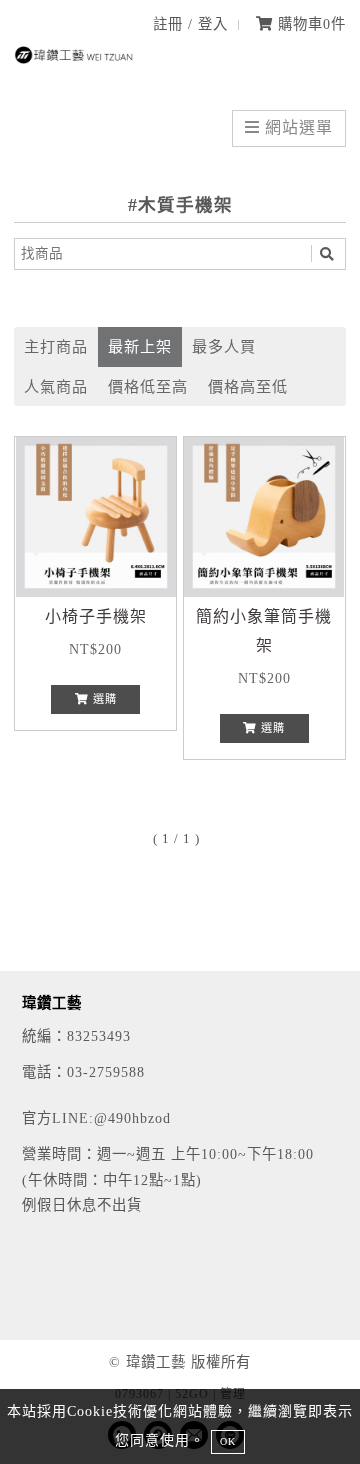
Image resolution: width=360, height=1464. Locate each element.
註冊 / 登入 (190, 24)
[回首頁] (74, 58)
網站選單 (296, 127)
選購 (103, 699)
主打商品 (56, 346)
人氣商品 (56, 386)
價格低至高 (148, 386)
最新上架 (140, 346)
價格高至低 (248, 386)
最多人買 (224, 346)
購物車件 (309, 24)
